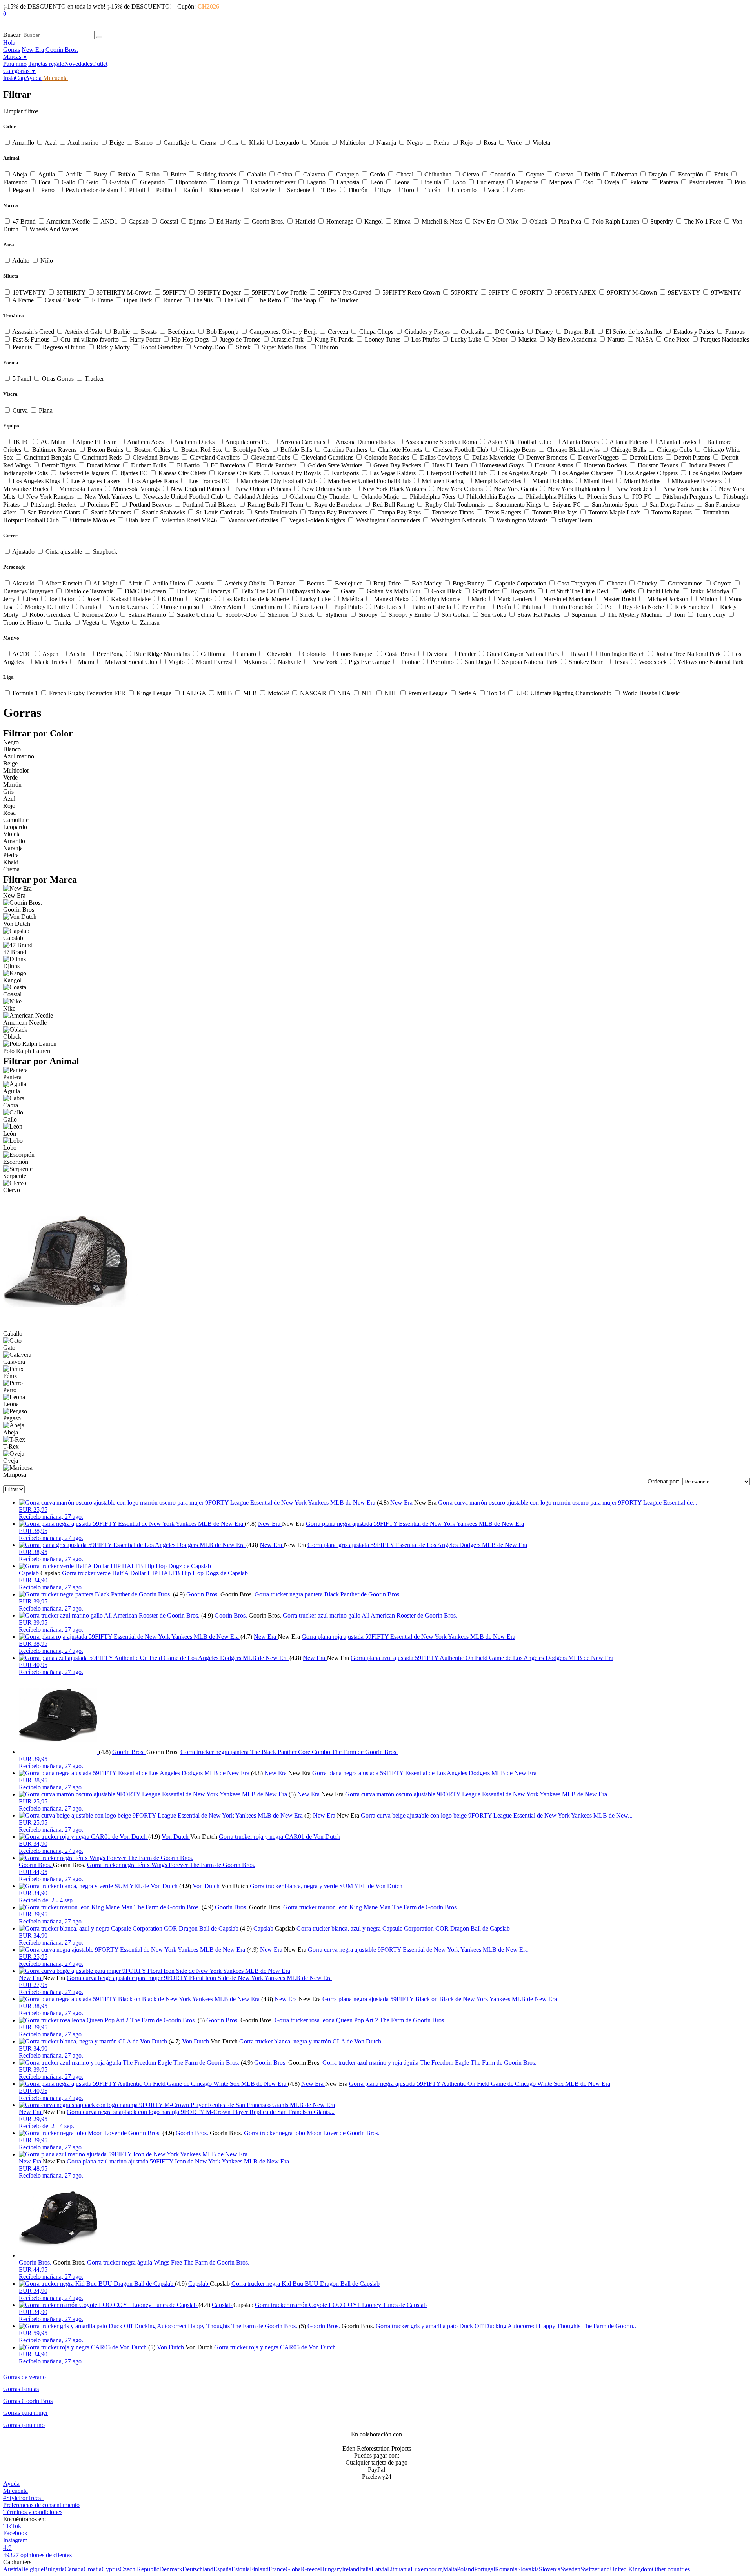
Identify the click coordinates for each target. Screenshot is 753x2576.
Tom (679, 615)
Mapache (527, 182)
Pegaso (21, 190)
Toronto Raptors (672, 512)
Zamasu (149, 623)
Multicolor (353, 143)
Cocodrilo (503, 174)
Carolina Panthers (345, 450)
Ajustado (24, 552)
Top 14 (496, 693)
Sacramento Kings (518, 504)
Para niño (15, 64)
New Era (33, 50)
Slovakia (528, 2569)
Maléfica (352, 599)
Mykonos (255, 662)
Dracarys (219, 591)
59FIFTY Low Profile (279, 292)
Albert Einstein (64, 583)
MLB (250, 693)
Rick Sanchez (692, 607)
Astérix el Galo (84, 332)
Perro (48, 190)
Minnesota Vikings (136, 489)
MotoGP (278, 693)
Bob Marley (427, 583)
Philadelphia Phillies (551, 497)
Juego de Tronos (240, 339)
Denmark (171, 2569)
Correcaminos (685, 583)
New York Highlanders (577, 489)
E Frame (102, 300)
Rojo (467, 143)
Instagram (15, 2540)
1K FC (21, 442)
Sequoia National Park (530, 662)
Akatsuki (24, 583)
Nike (512, 221)
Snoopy (368, 615)
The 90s (203, 300)
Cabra (285, 174)
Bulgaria (54, 2569)
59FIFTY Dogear (219, 292)
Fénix (721, 174)
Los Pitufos (426, 339)
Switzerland (595, 2569)
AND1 (109, 221)
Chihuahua (438, 174)
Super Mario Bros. (285, 347)
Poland (466, 2569)
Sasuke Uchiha (196, 615)
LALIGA (194, 693)
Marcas (15, 57)
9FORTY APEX (575, 292)
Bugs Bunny (468, 583)
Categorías (19, 71)
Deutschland (198, 2569)
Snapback (104, 552)
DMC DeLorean (145, 591)
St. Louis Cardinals (220, 512)
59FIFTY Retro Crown (411, 292)
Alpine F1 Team (96, 442)
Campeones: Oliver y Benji (283, 332)
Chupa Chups (376, 332)
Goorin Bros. (62, 50)
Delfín (592, 174)
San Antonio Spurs (615, 504)
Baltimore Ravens (54, 450)
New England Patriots (198, 489)
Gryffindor (486, 591)
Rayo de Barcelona (338, 504)
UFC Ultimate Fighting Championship (564, 693)
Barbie (122, 332)
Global (294, 2569)
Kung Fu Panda (334, 339)
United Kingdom (631, 2569)
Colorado (314, 654)
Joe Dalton (62, 599)
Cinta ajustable (64, 552)
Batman (286, 583)
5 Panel (22, 379)
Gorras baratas (21, 2389)
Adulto (21, 261)
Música (527, 339)
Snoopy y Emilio (410, 615)
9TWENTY (725, 292)
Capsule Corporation (521, 583)
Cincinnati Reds (102, 457)
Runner (172, 300)
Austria (12, 2569)
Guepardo (152, 182)
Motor (500, 339)
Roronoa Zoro (100, 615)
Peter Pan (474, 607)
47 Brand (24, 221)
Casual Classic (63, 300)
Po (608, 607)
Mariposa (561, 182)
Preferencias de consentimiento (41, 2505)
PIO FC (642, 497)
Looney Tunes (383, 339)
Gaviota (119, 182)
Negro (415, 143)
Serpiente (299, 190)
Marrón (319, 143)
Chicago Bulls (628, 450)
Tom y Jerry (711, 615)
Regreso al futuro (64, 347)
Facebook (15, 2533)
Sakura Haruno (147, 615)
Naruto (616, 339)
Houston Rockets (605, 465)
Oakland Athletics (256, 497)
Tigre (385, 190)
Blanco (144, 143)
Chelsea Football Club (461, 450)
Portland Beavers (151, 504)
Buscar (12, 35)
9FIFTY (499, 292)
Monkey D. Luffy (47, 607)
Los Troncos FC (209, 481)
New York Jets (634, 489)
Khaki (257, 143)
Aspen (51, 654)
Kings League (154, 693)
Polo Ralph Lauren (616, 221)
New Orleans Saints (327, 489)
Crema (208, 143)
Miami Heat (598, 481)
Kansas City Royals (296, 473)
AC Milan (53, 442)
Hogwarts (522, 591)
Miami (86, 662)
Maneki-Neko (391, 599)
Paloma (639, 182)
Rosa (490, 143)
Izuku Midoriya (710, 591)
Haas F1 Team (450, 465)
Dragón (658, 174)
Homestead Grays (501, 465)
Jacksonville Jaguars (84, 473)
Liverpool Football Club (457, 473)
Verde (514, 143)
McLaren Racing (443, 481)
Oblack (538, 221)
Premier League (428, 693)
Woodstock (653, 662)
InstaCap (14, 78)
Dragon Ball (579, 332)
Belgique (32, 2569)
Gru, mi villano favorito (90, 339)
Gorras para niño (24, 2425)
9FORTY (532, 292)
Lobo (459, 182)
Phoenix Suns (604, 497)
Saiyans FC (567, 504)
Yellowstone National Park (710, 662)
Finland (259, 2569)
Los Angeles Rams (155, 481)
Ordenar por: (663, 1481)
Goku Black (447, 591)
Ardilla (74, 174)
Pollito (164, 190)
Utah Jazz (138, 520)
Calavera (314, 174)
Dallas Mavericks (494, 457)
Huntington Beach (622, 654)
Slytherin (336, 615)
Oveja (612, 182)
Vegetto (120, 623)
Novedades (78, 64)
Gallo (68, 182)
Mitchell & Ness (442, 221)
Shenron (278, 615)
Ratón (191, 190)
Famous (734, 332)
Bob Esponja (222, 332)
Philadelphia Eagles (491, 497)
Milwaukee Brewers (697, 481)
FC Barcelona (228, 465)
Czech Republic (139, 2569)
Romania (506, 2569)
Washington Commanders (388, 520)
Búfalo (126, 174)
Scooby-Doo (209, 347)
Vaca (494, 190)
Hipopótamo (191, 182)
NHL (391, 693)
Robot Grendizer (162, 347)
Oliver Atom (226, 607)
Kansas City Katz (239, 473)
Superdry (662, 221)
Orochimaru (267, 607)
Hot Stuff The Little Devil (578, 591)
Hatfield (305, 221)
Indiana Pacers (707, 465)
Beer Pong (110, 654)
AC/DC (22, 654)
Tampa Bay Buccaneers (338, 512)
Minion (708, 599)
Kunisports (345, 473)
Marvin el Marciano (568, 599)
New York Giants (515, 489)
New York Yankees (108, 497)
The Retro (269, 300)
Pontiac (410, 662)
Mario (479, 599)
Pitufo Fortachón (573, 607)
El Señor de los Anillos (634, 332)
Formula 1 (25, 693)
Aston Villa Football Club (520, 442)
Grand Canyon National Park (523, 654)
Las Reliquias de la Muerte (256, 599)
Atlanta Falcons (629, 442)
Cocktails (472, 332)
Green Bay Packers (397, 465)
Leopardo (287, 143)
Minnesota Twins (81, 489)
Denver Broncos (547, 457)
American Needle (68, 221)
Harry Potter (145, 339)
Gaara (348, 591)
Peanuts (22, 347)
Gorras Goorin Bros (28, 2401)
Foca (45, 182)
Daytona (437, 654)
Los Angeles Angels (523, 473)
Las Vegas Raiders (393, 473)
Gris (233, 143)
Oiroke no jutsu (180, 607)
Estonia (241, 2569)
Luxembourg (427, 2569)
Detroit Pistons (692, 457)
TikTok (12, 2526)
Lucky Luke (466, 339)
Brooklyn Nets (251, 450)
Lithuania (399, 2569)
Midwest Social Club (131, 662)
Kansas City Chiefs (182, 473)
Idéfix (628, 591)
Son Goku (494, 615)
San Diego (478, 662)
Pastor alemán (706, 182)
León (377, 182)
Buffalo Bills (296, 450)
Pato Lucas (387, 607)
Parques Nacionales (724, 339)
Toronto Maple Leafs (614, 512)
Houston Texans (658, 465)
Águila (46, 174)
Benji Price (387, 583)
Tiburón (358, 190)
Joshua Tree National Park (688, 654)
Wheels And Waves (53, 229)
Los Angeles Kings (36, 481)
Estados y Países (694, 332)
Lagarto (316, 182)
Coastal (169, 221)
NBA (344, 693)
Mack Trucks (51, 662)
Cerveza (338, 332)
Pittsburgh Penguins (688, 497)
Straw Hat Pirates (539, 615)
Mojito (176, 662)
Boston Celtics (152, 450)
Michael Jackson (668, 599)
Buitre (178, 174)
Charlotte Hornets (400, 450)
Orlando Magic (380, 497)
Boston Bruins (105, 450)
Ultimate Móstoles (92, 520)
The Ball (234, 300)
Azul (51, 143)
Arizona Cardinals (303, 442)
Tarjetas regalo (46, 64)
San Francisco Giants (54, 512)
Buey (100, 174)
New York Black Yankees (394, 489)
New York (325, 662)
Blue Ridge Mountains (162, 654)
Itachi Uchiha (663, 591)
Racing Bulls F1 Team (275, 504)
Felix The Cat (258, 591)
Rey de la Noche (643, 607)
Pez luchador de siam (92, 190)
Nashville (289, 662)
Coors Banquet (355, 654)
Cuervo (564, 174)
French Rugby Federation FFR (87, 693)
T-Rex (329, 190)
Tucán (433, 190)
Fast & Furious (31, 339)
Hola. (10, 43)
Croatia (93, 2569)
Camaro (246, 654)
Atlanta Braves (581, 442)
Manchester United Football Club (369, 481)
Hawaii (579, 654)
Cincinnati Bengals (47, 457)
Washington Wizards (522, 520)
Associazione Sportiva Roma (441, 442)
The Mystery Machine (635, 615)
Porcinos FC (103, 504)
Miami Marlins (642, 481)
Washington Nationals (458, 520)
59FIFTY (175, 292)
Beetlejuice (182, 332)
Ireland (351, 2569)
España (222, 2569)
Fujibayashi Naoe (308, 591)
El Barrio (188, 465)
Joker (93, 599)
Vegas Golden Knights (317, 520)
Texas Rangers (503, 512)
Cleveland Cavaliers (215, 457)
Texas (621, 662)
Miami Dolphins (552, 481)
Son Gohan (456, 615)
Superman (584, 615)
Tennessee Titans (453, 512)
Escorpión (691, 174)
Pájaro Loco (308, 607)
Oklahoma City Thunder (320, 497)
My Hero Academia (572, 339)
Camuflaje (176, 143)
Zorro (517, 190)
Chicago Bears (517, 450)
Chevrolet (279, 654)
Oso (588, 182)
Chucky (647, 583)
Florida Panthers (276, 465)
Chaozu (617, 583)
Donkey (187, 591)
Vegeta (91, 623)
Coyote (535, 174)
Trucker (94, 379)
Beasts (149, 332)
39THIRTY (71, 292)
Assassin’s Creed (33, 332)
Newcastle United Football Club (183, 497)
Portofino (442, 662)
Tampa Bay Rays (399, 512)
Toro (408, 190)
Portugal (485, 2569)
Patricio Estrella (432, 607)
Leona (402, 182)
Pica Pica (570, 221)
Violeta (541, 143)
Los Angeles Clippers (651, 473)
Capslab (139, 221)
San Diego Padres (672, 504)
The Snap (304, 300)
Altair (135, 583)
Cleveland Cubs (270, 457)
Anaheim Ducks (195, 442)
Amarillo (23, 143)
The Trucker (342, 300)
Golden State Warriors (335, 465)
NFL (367, 693)
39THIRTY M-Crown (124, 292)
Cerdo (377, 174)
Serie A (467, 693)
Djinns (197, 221)
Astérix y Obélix (245, 583)
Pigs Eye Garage (369, 662)
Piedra (442, 143)
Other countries (671, 2569)
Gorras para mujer (25, 2413)
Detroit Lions (646, 457)
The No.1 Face (703, 221)
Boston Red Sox (202, 450)
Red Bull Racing (393, 504)
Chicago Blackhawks (573, 450)
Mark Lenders (515, 599)
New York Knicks (686, 489)
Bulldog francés (216, 174)
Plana (45, 410)
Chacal (405, 174)
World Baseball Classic (650, 693)
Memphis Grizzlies (498, 481)
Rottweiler (263, 190)
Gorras (12, 50)
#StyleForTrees (24, 2498)
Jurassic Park (287, 339)
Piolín (504, 607)
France (277, 2569)
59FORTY (464, 292)
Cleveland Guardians (327, 457)
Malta (450, 2569)
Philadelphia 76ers (433, 497)
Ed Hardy (229, 221)
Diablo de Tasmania (89, 591)
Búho (153, 174)
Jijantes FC (134, 473)
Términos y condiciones (33, 2512)
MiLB (225, 693)
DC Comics (510, 332)
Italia (365, 2569)
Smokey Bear (586, 662)
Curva (20, 410)
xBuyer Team (575, 520)
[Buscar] (99, 37)
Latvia (379, 2569)
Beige (117, 143)
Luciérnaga (490, 182)
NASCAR (313, 693)
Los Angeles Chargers (586, 473)
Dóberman (624, 174)
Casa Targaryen (577, 583)
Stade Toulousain (276, 512)
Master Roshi (620, 599)
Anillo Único (169, 583)
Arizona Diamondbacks (365, 442)
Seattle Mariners (111, 512)
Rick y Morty (113, 347)
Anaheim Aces (146, 442)
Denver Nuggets (598, 457)
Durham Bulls (148, 465)
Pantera (669, 182)
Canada (74, 2569)
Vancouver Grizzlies (253, 520)
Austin (77, 654)
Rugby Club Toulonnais (455, 504)
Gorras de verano (25, 2377)
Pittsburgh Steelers (54, 504)
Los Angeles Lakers (96, 481)
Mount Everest (214, 662)
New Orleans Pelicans (264, 489)
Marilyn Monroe (440, 599)
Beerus (315, 583)
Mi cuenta (55, 78)
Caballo (257, 174)
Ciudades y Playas (427, 332)
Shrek (243, 347)
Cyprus (111, 2569)
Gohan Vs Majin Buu (394, 591)
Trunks (63, 623)
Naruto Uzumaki (129, 607)
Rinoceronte (224, 190)
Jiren (32, 599)
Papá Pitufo (348, 607)
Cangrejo (347, 174)
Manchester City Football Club (279, 481)
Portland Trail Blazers (210, 504)
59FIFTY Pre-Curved (345, 292)
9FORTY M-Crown (632, 292)
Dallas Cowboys (441, 457)
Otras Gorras (58, 379)
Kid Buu (172, 599)
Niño (46, 261)
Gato (92, 182)
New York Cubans (460, 489)
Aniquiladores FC (247, 442)
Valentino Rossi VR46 (189, 520)
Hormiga (229, 182)
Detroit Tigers (59, 465)
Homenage (340, 221)
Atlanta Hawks (678, 442)
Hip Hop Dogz (190, 339)
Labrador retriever (273, 182)
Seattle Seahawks (164, 512)
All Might (105, 583)
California (213, 654)
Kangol (374, 221)
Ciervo (471, 174)
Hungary (331, 2569)
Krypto (203, 599)
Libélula (431, 182)
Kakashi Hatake (131, 599)
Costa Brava (400, 654)
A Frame (23, 300)
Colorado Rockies (387, 457)
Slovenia (550, 2569)
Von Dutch (176, 1837)
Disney (544, 332)
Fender (467, 654)
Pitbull (137, 190)
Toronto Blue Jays (555, 512)
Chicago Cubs (675, 450)
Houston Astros (554, 465)
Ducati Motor (103, 465)
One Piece (677, 339)
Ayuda (33, 78)
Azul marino (83, 143)
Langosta (348, 182)
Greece (311, 2569)
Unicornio (464, 190)
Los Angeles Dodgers (715, 473)
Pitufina (532, 607)
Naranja (386, 143)
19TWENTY (29, 292)
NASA (644, 339)
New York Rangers (50, 497)
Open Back (138, 300)
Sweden (570, 2569)
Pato (739, 182)
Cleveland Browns (156, 457)
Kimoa (402, 221)
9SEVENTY (684, 292)
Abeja (20, 174)
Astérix (205, 583)
